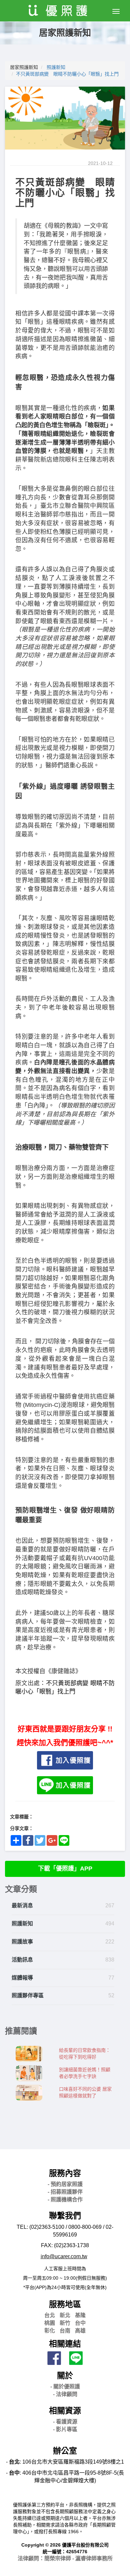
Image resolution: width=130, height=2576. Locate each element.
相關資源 (65, 2411)
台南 (65, 2331)
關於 (65, 2375)
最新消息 (22, 1905)
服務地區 (65, 2304)
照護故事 (22, 1942)
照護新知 (56, 67)
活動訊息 (22, 1960)
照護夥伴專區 (28, 1995)
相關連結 (65, 2344)
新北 (65, 2315)
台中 (80, 2323)
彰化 (50, 2331)
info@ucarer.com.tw (64, 2256)
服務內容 (65, 2173)
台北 (50, 2315)
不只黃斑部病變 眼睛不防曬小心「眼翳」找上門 (67, 74)
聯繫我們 (65, 2216)
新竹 (65, 2323)
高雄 (80, 2331)
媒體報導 (22, 1978)
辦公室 (65, 2451)
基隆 (80, 2315)
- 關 (65, 2387)
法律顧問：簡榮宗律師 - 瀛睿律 (65, 2558)
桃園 (50, 2323)
